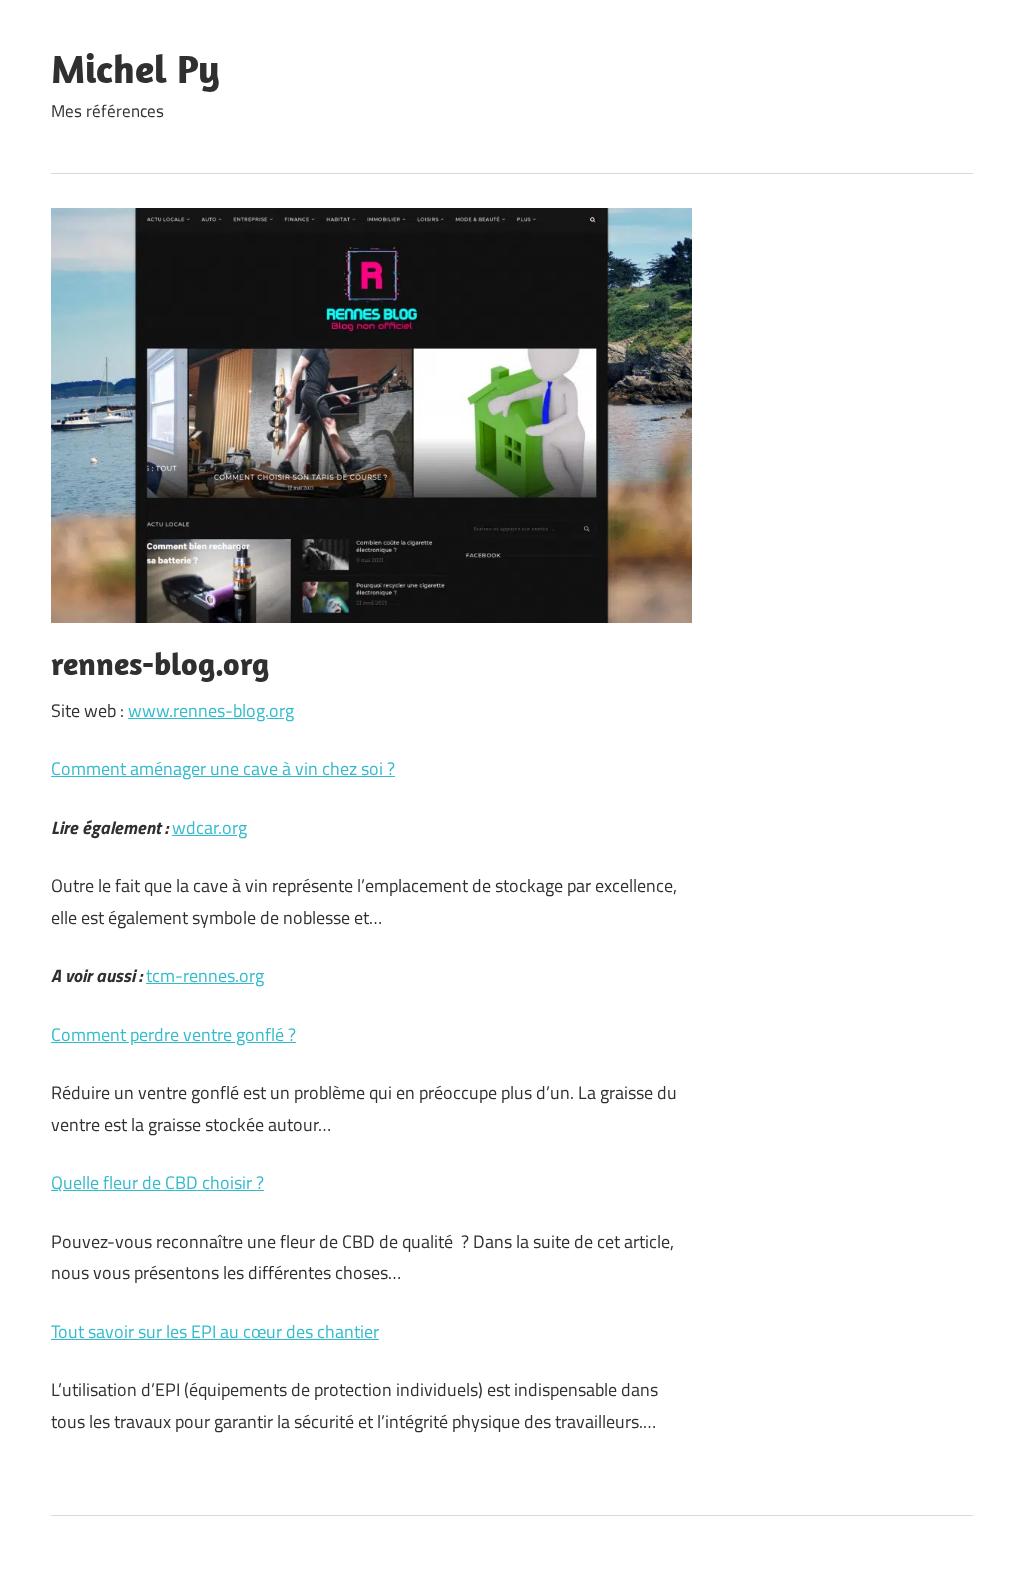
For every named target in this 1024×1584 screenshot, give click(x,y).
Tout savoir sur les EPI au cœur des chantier (215, 1331)
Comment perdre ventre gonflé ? (173, 1034)
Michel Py (135, 68)
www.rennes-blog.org (211, 710)
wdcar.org (209, 827)
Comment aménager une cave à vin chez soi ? (223, 768)
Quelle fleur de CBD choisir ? (157, 1182)
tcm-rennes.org (205, 975)
